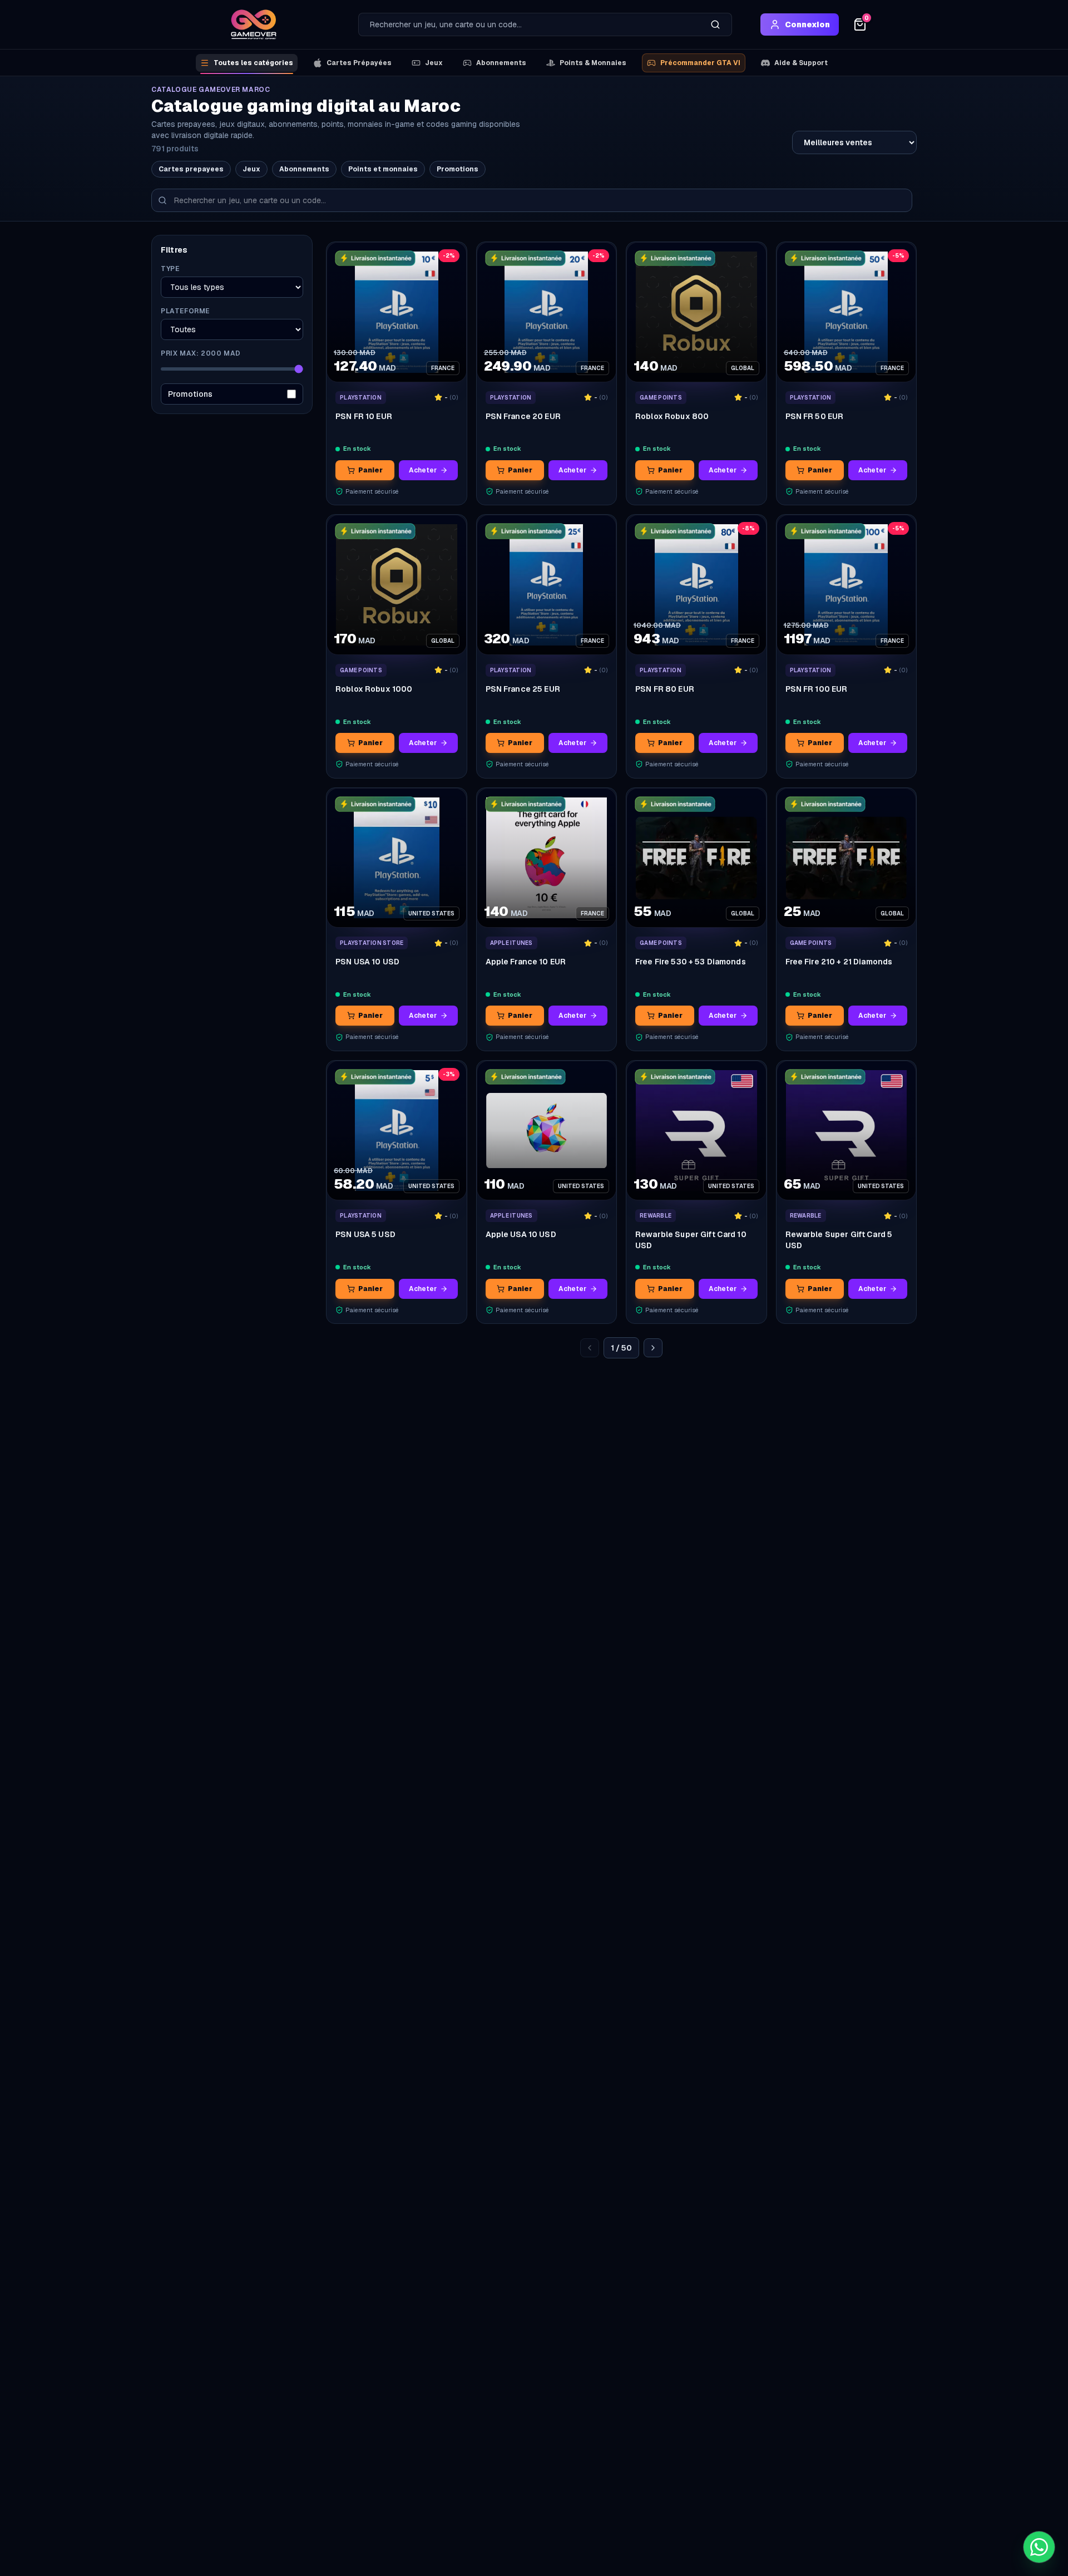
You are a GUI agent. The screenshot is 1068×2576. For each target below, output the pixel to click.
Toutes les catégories (253, 63)
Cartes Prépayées (359, 63)
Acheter (423, 470)
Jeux (434, 63)
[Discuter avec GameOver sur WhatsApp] (1039, 2547)
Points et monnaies (383, 169)
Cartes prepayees (191, 169)
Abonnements (501, 63)
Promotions (458, 169)
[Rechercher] (715, 24)
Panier (370, 470)
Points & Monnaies (593, 63)
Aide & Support (801, 63)
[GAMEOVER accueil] (254, 24)
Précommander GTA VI (700, 63)
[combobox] (529, 24)
